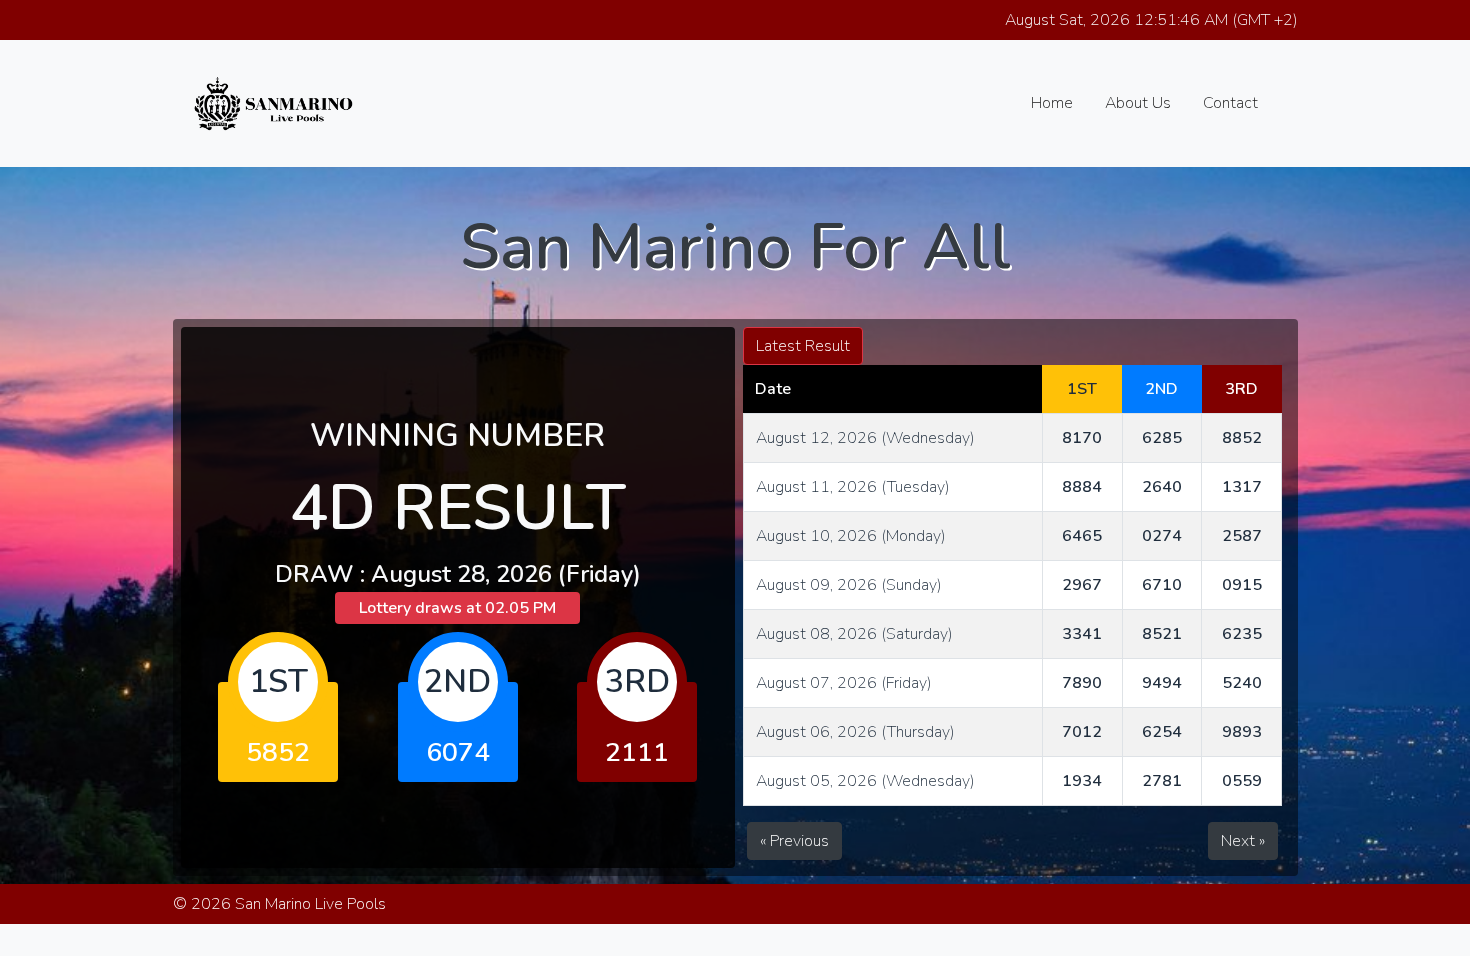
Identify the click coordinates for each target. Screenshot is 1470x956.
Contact (1230, 103)
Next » (1243, 841)
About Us (1138, 103)
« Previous (794, 841)
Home (1052, 103)
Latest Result (803, 346)
